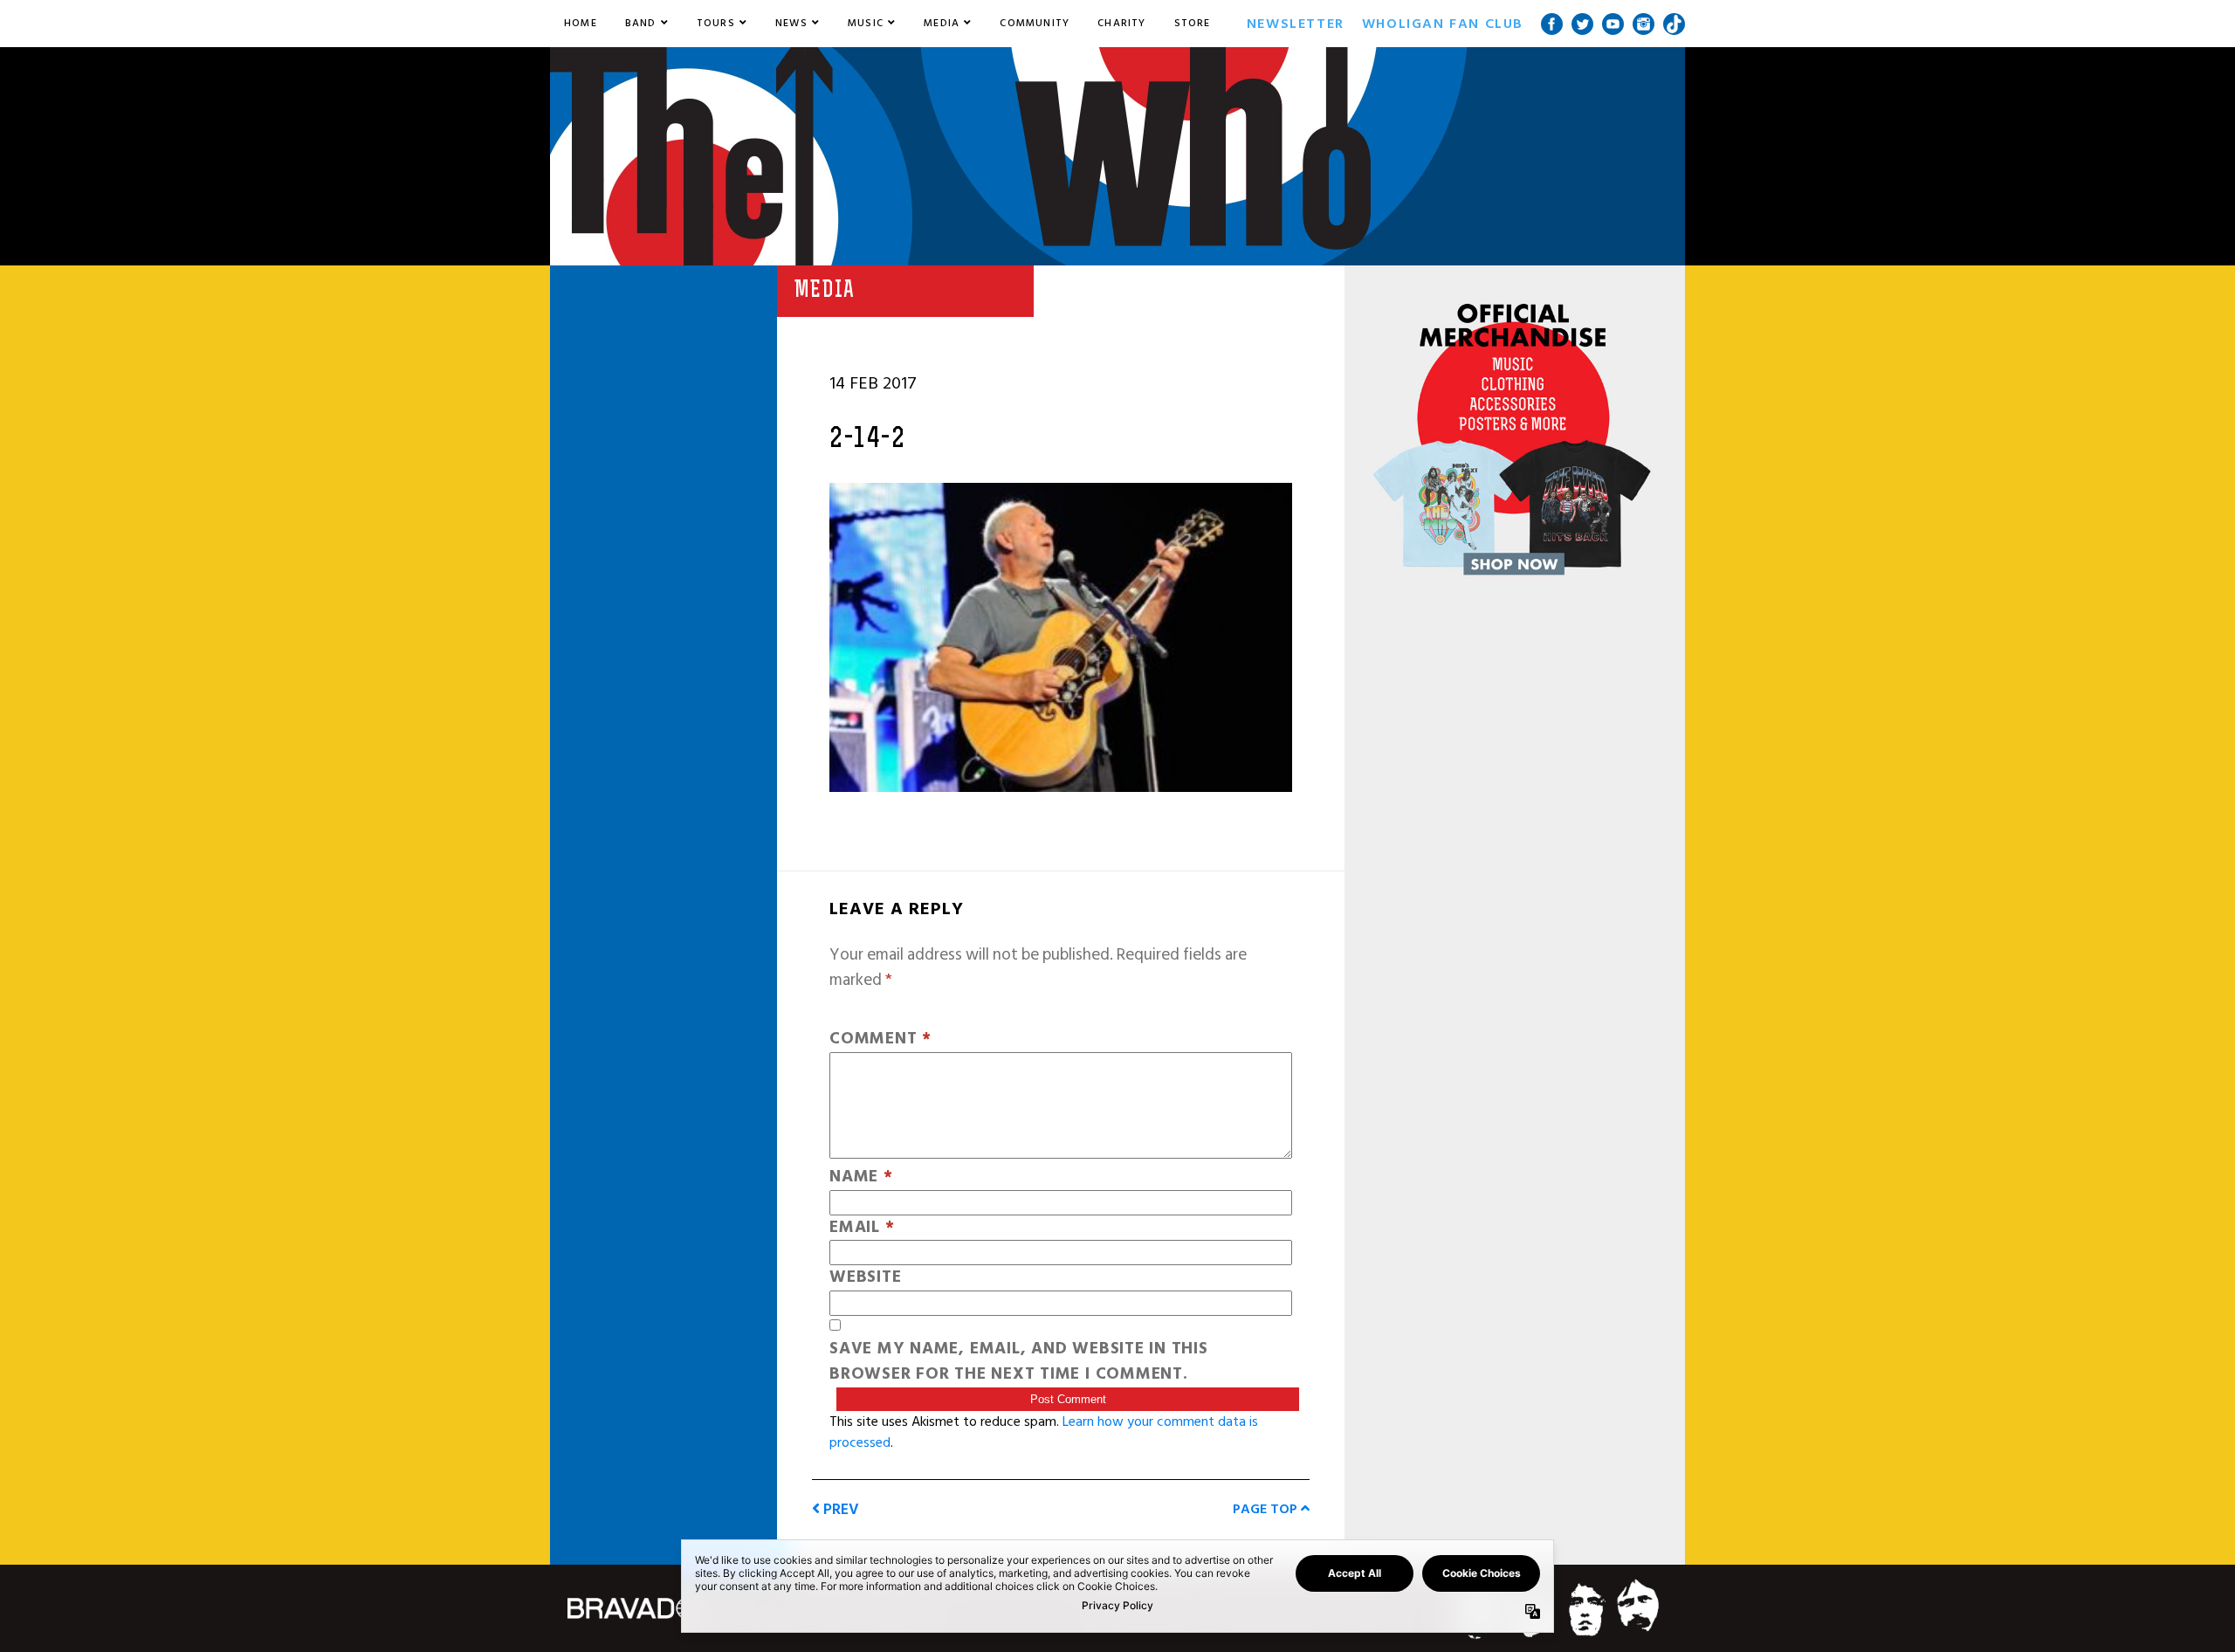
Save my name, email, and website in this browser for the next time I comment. (1019, 1362)
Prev (839, 1509)
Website (865, 1278)
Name (861, 1177)
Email (862, 1228)
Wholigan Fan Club (1443, 24)
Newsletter (1296, 24)
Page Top (1267, 1509)
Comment (880, 1039)
